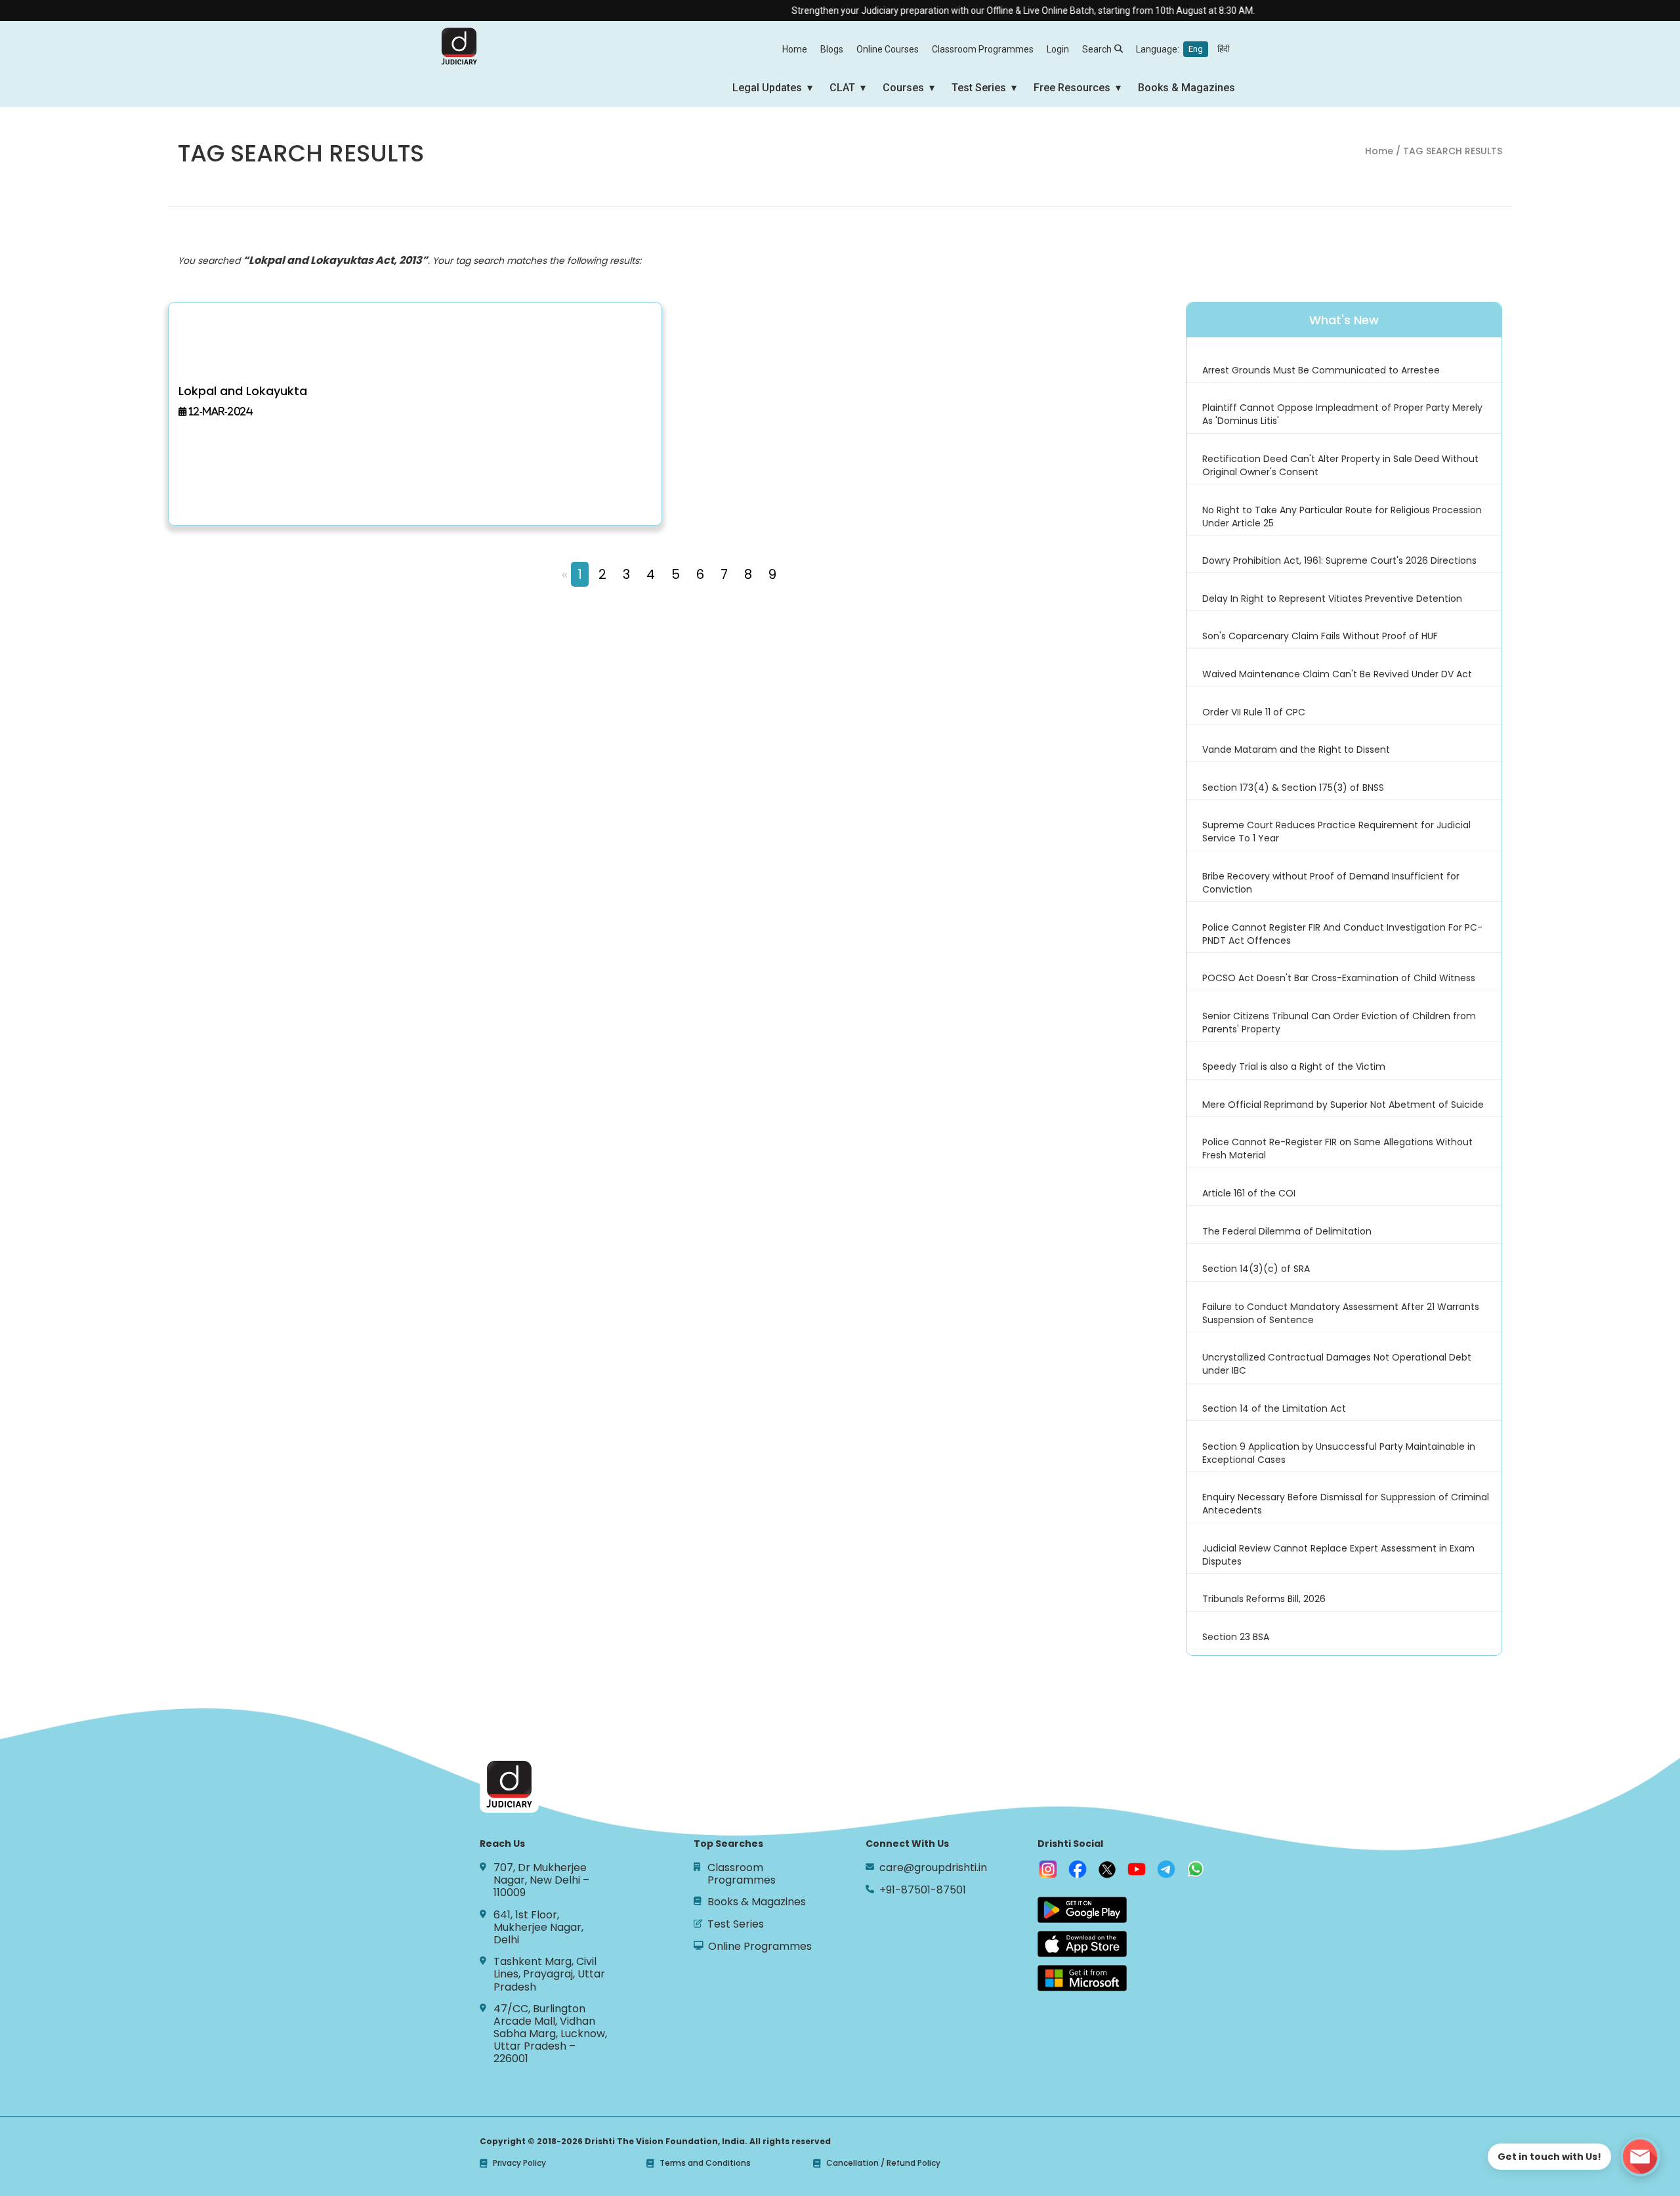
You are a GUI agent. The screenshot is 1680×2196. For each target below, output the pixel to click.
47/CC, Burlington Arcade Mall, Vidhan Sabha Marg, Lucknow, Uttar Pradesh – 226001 (550, 2034)
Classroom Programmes (983, 49)
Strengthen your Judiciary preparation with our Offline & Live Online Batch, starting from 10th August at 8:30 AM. (975, 11)
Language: (1183, 49)
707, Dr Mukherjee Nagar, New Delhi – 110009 (541, 1880)
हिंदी (1224, 49)
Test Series (979, 88)
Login (1058, 49)
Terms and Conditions (705, 2163)
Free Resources (1072, 88)
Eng (1196, 49)
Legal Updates (767, 88)
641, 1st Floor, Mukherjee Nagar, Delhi (538, 1928)
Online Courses (888, 49)
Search (1097, 49)
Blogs (832, 49)
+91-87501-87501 (923, 1890)
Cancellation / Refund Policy (883, 2163)
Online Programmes (760, 1946)
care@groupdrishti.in (933, 1868)
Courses (903, 88)
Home (795, 49)
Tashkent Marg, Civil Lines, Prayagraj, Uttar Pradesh (549, 1974)
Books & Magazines (1186, 88)
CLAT (842, 88)
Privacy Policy (519, 2163)
